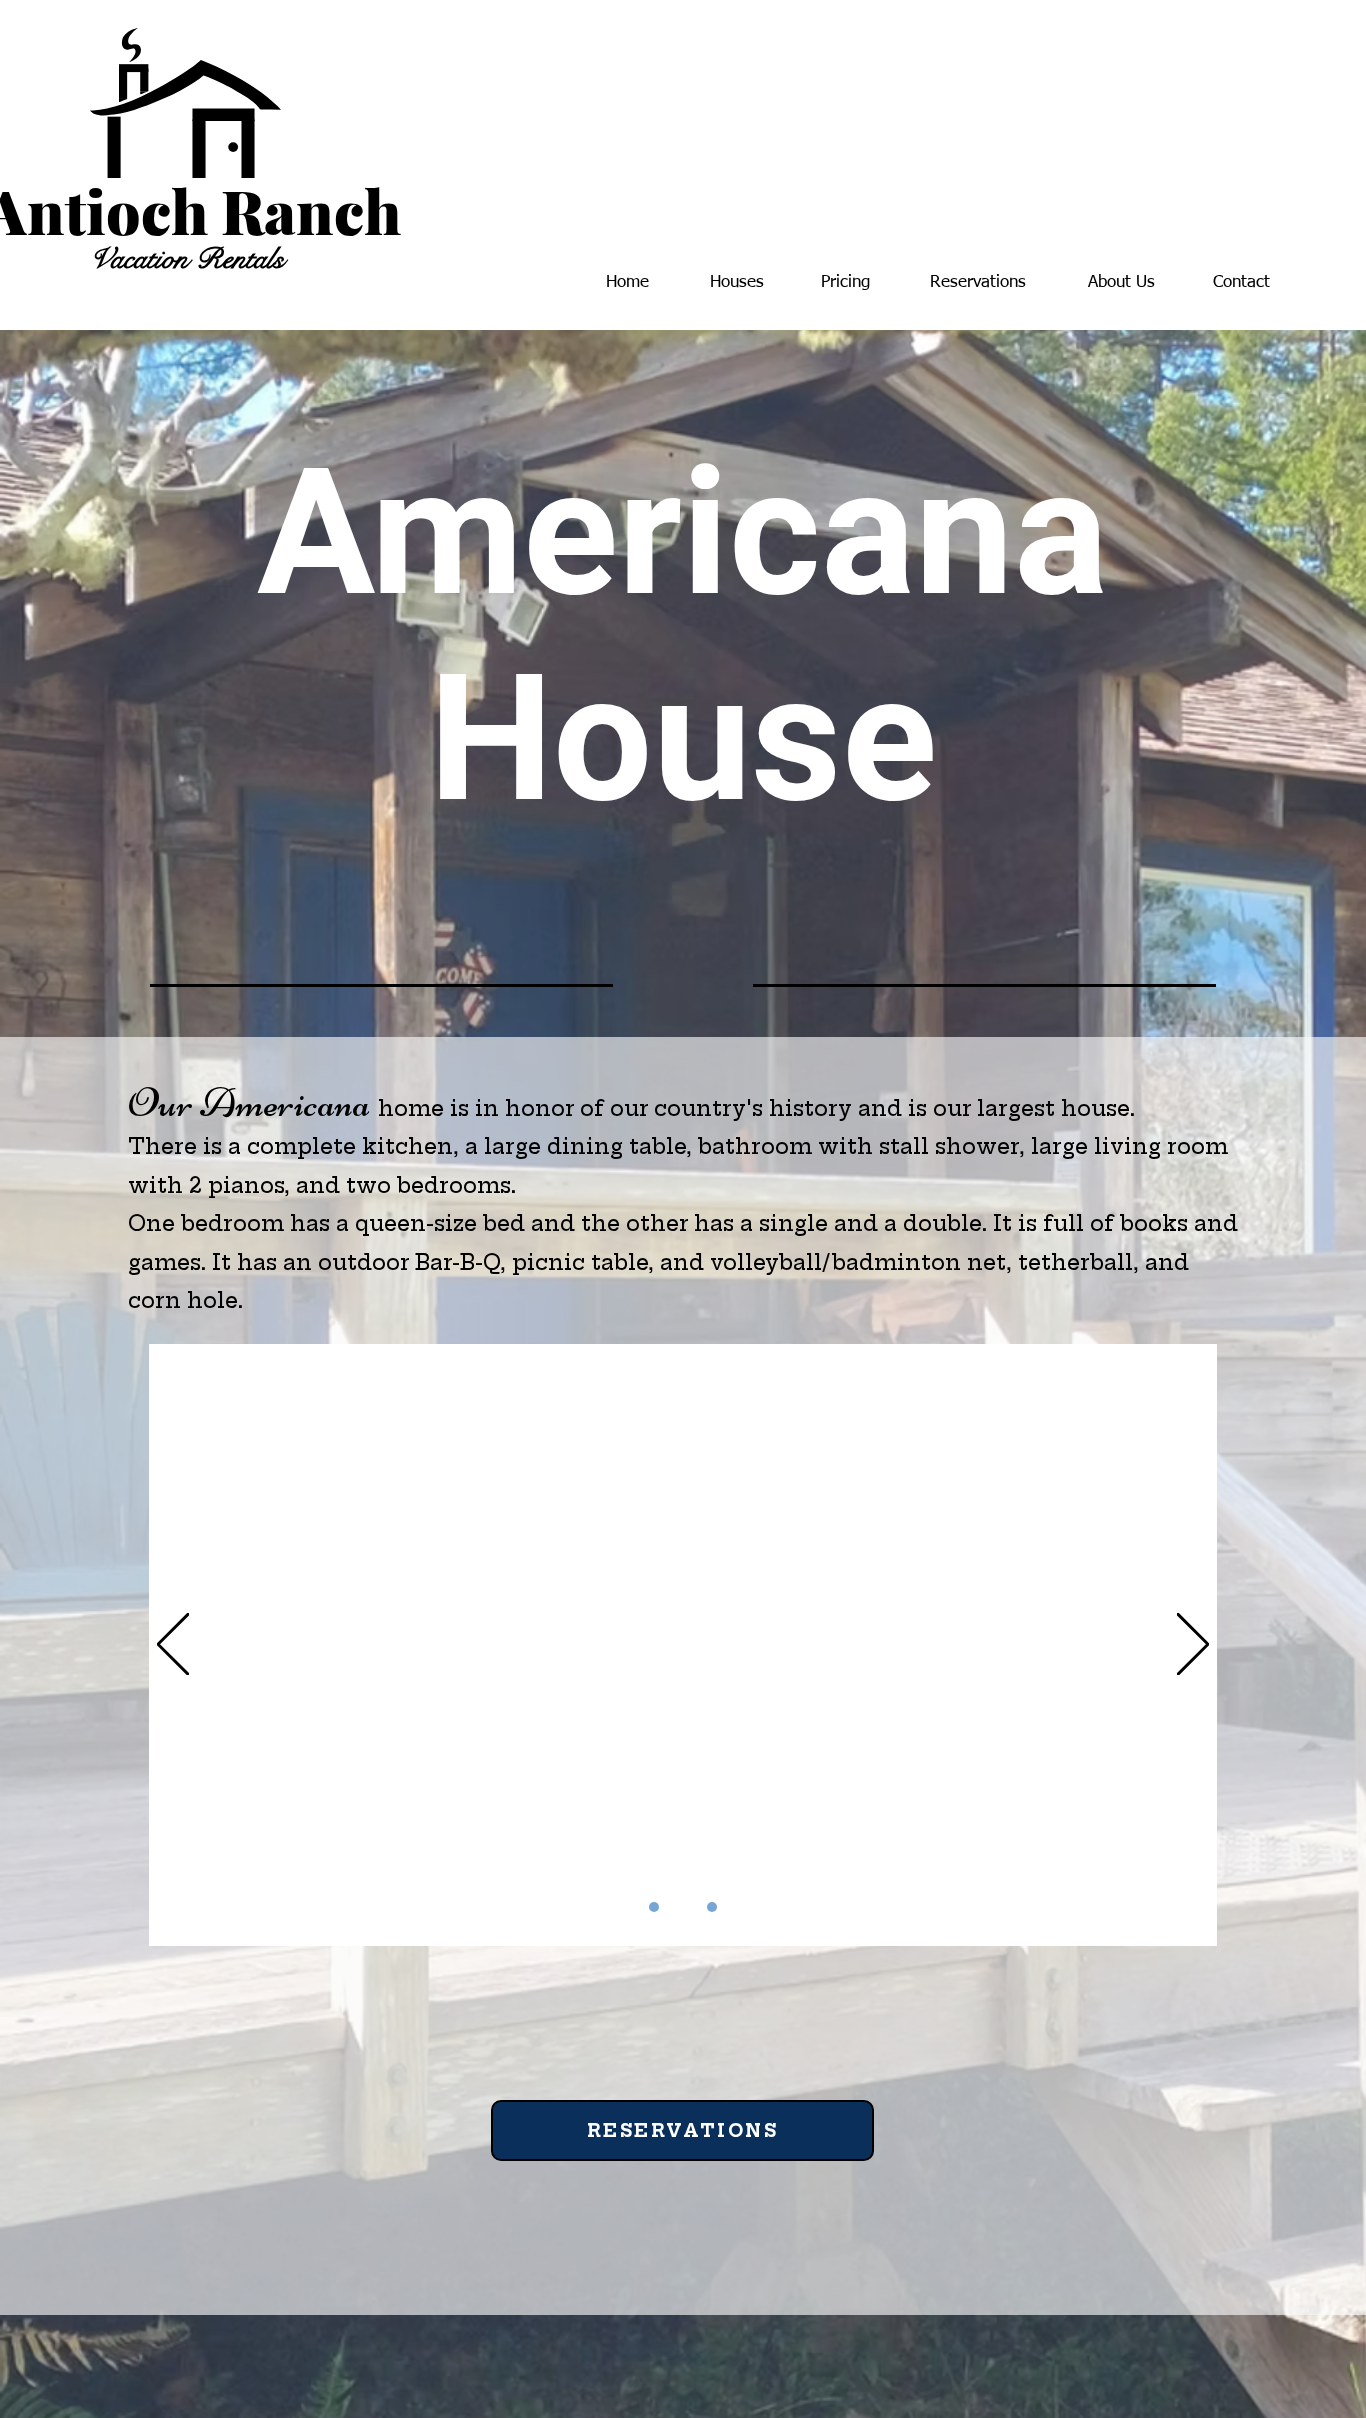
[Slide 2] (683, 1907)
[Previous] (173, 1645)
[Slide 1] (654, 1907)
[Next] (1193, 1645)
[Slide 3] (712, 1907)
